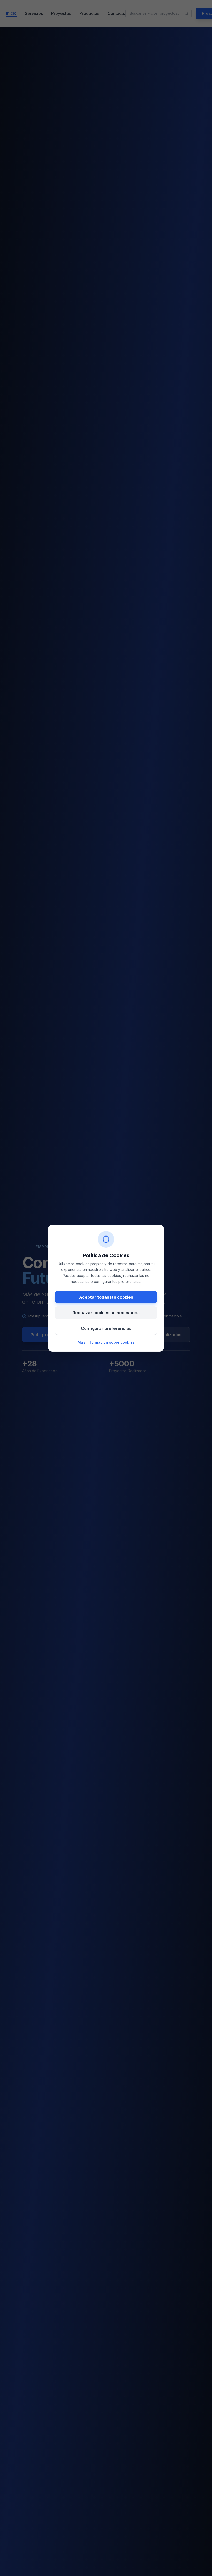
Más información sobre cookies (106, 1342)
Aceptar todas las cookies (106, 1297)
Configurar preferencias (106, 1328)
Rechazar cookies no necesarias (106, 1313)
